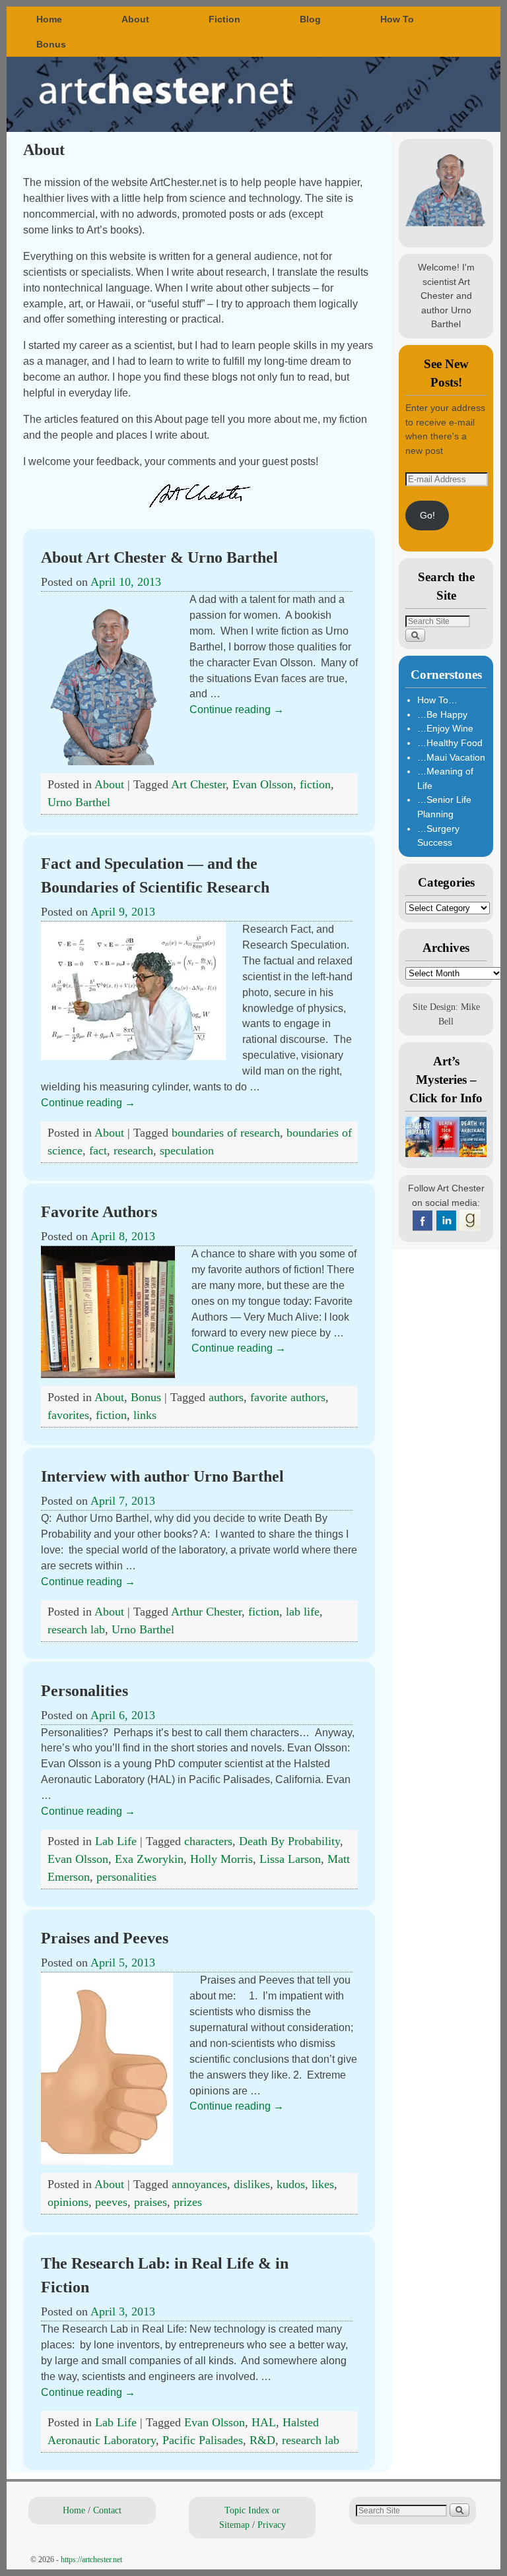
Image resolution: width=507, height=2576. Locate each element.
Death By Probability (289, 1841)
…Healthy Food (450, 743)
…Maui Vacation (451, 757)
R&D (262, 2440)
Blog (310, 19)
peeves (111, 2202)
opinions (68, 2202)
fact (98, 1150)
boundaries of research (226, 1133)
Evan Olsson (263, 784)
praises (151, 2202)
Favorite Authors (99, 1212)
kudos (291, 2184)
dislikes (252, 2184)
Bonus (51, 44)
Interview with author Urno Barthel (162, 1476)
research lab (76, 1629)
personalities (126, 1877)
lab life (303, 1612)
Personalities (84, 1691)
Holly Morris (221, 1859)
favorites (68, 1415)
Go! (427, 515)
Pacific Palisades (203, 2440)
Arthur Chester (206, 1612)
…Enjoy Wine (445, 728)
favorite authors (288, 1397)
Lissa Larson (290, 1859)
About (135, 19)
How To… (437, 700)
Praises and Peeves (105, 1938)
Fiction (224, 19)
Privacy (272, 2525)
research (133, 1150)
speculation (187, 1150)
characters (208, 1841)
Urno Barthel (79, 802)
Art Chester (198, 784)
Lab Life (116, 1841)
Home (49, 19)
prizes (188, 2202)
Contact (107, 2510)
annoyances (199, 2184)
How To (397, 19)
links (145, 1415)
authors (226, 1397)
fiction (315, 784)
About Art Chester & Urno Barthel (159, 557)
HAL (264, 2422)
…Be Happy (442, 714)
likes (323, 2184)
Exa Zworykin (149, 1859)
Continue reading (237, 709)
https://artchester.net (91, 2560)
